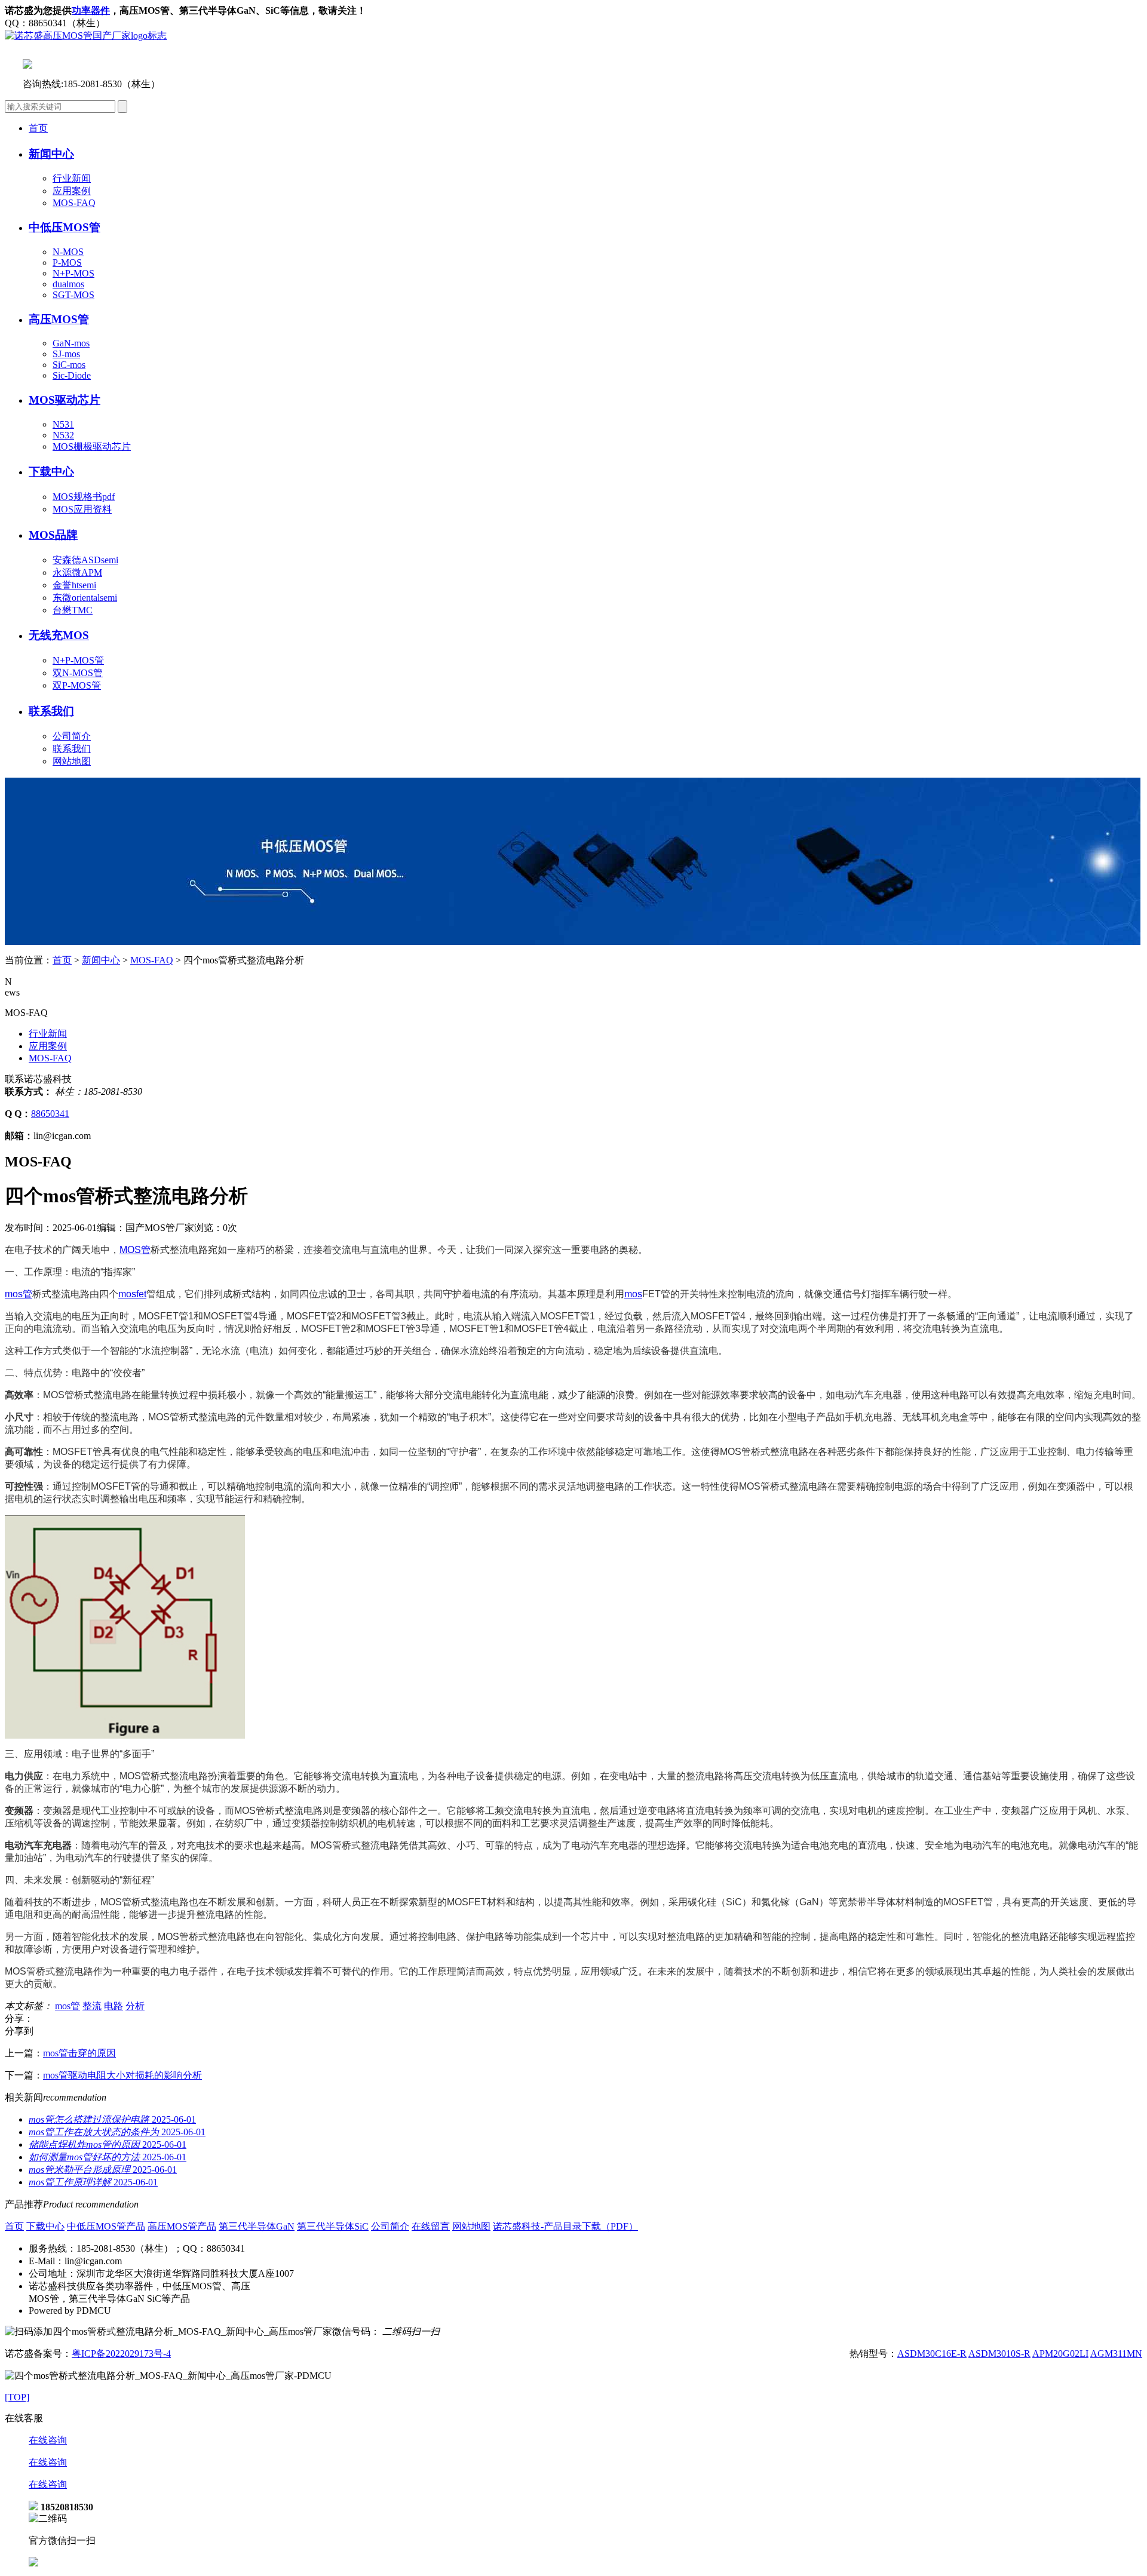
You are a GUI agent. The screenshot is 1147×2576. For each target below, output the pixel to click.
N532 (63, 435)
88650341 (50, 1114)
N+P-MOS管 (78, 660)
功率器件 (91, 10)
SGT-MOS (73, 295)
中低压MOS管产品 (106, 2226)
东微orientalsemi (85, 598)
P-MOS (67, 262)
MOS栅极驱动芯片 (92, 446)
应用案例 (72, 191)
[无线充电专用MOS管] (573, 942)
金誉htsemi (74, 585)
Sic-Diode (72, 375)
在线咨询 (48, 2440)
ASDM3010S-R (999, 2354)
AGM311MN (1116, 2354)
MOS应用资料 (82, 509)
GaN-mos (71, 343)
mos (633, 1294)
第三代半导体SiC (333, 2226)
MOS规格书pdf (84, 497)
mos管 (19, 1294)
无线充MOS (59, 635)
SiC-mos (69, 365)
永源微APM (77, 572)
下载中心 (45, 2226)
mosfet (132, 1294)
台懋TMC (73, 610)
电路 (114, 2006)
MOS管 (135, 1250)
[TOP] (17, 2397)
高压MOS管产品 (182, 2226)
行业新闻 (72, 178)
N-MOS (68, 252)
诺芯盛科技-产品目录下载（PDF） (565, 2226)
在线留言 (431, 2226)
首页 (38, 128)
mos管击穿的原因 (79, 2053)
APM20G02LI (1060, 2354)
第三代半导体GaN (257, 2226)
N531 (63, 424)
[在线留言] (33, 2563)
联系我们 (51, 711)
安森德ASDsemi (85, 560)
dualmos (68, 284)
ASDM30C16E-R (932, 2354)
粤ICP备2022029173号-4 (121, 2354)
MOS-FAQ (74, 203)
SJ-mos (66, 354)
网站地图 (72, 761)
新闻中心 (101, 960)
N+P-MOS (73, 273)
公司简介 (72, 736)
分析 (135, 2006)
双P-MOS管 (77, 685)
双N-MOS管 (78, 673)
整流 (92, 2006)
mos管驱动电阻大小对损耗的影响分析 (122, 2075)
